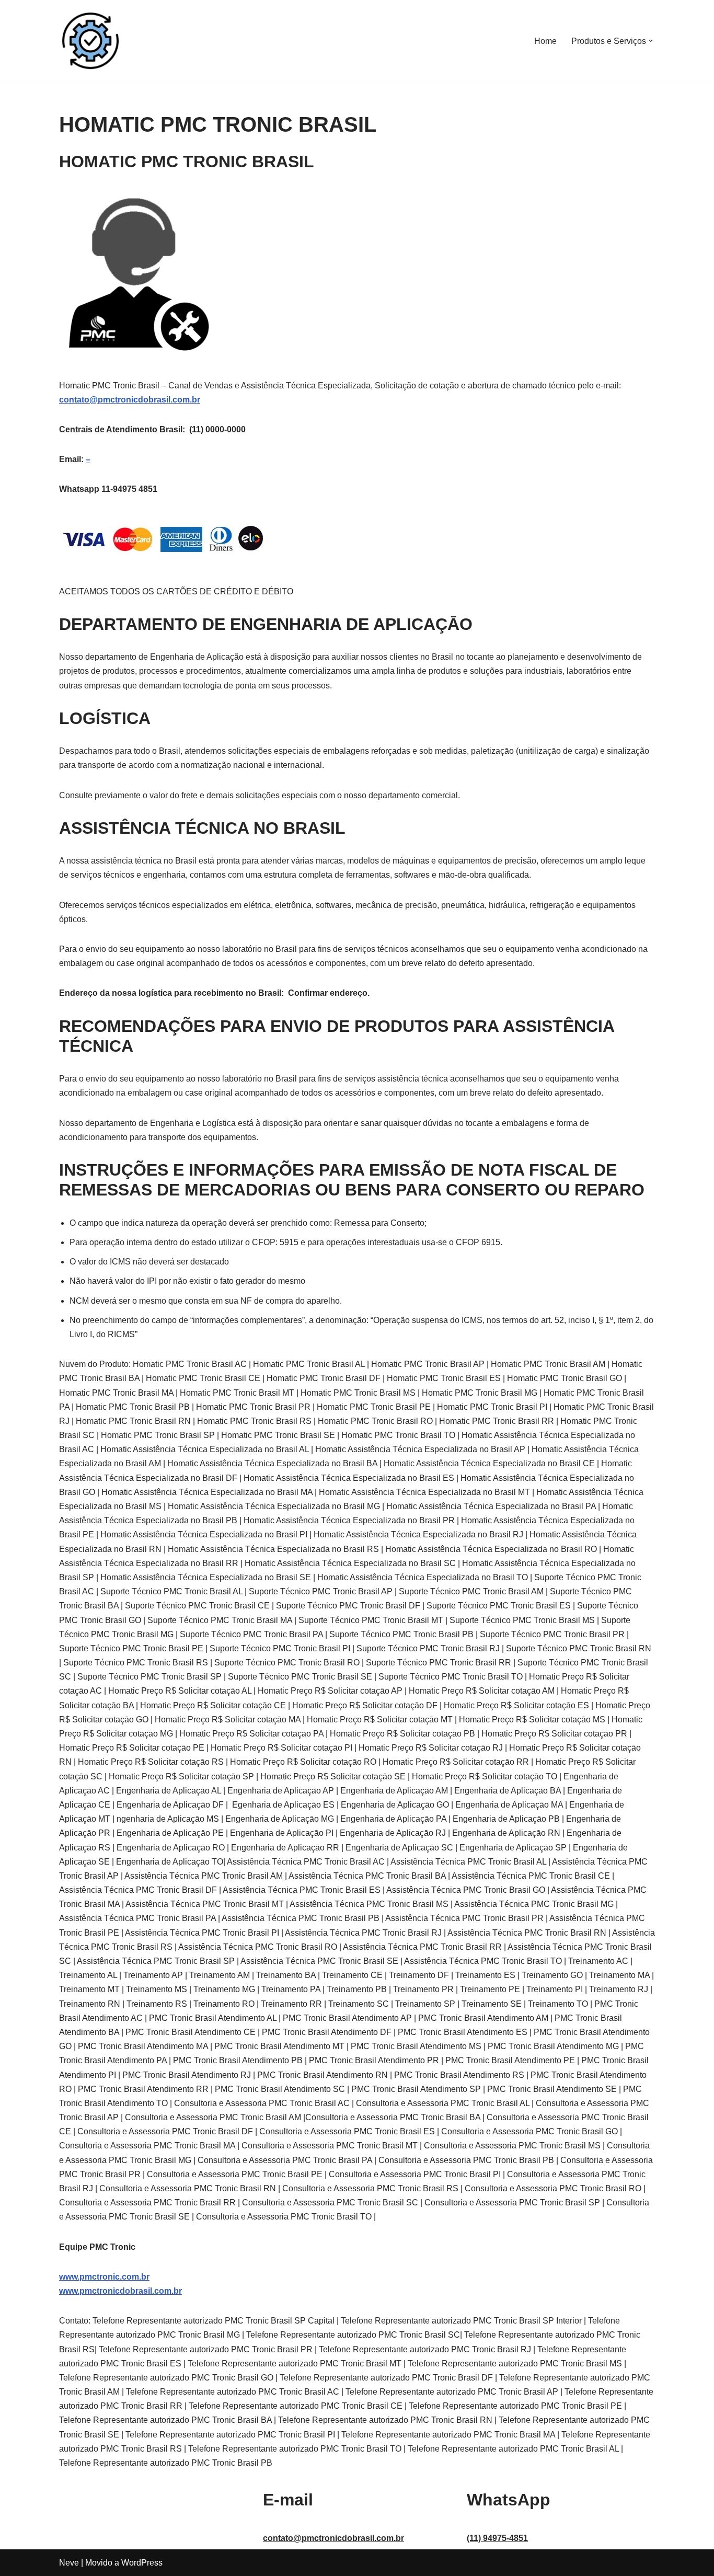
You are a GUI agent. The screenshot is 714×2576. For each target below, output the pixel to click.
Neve (69, 2563)
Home (545, 41)
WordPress (142, 2563)
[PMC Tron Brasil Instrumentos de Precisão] (90, 41)
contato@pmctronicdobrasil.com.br (130, 400)
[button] (651, 41)
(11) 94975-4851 (497, 2538)
